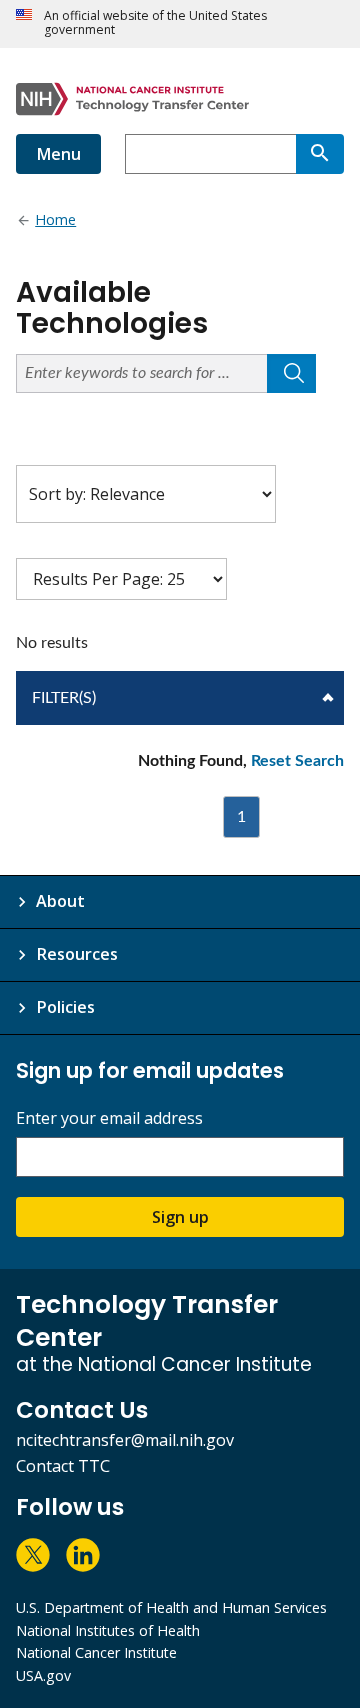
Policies (65, 1007)
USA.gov (43, 1675)
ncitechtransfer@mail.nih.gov (125, 1440)
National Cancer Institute (96, 1652)
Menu (58, 154)
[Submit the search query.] (291, 373)
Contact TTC (63, 1466)
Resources (77, 954)
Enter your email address (109, 1118)
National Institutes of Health (108, 1630)
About (60, 901)
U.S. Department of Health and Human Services (171, 1607)
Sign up (180, 1217)
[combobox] (210, 154)
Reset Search (297, 761)
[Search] (320, 154)
